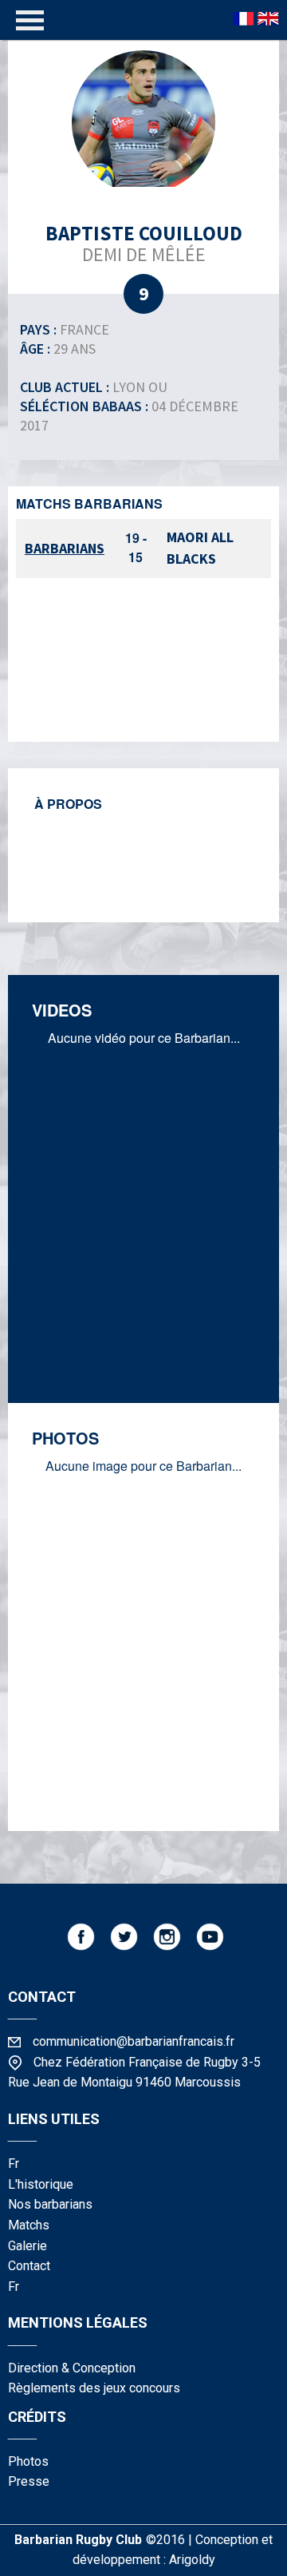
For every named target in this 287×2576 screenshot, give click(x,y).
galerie (28, 2246)
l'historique (41, 2184)
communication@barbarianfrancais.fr (134, 2041)
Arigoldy (192, 2560)
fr (14, 2164)
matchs (29, 2225)
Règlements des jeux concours (94, 2388)
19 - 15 (136, 547)
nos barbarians (50, 2204)
